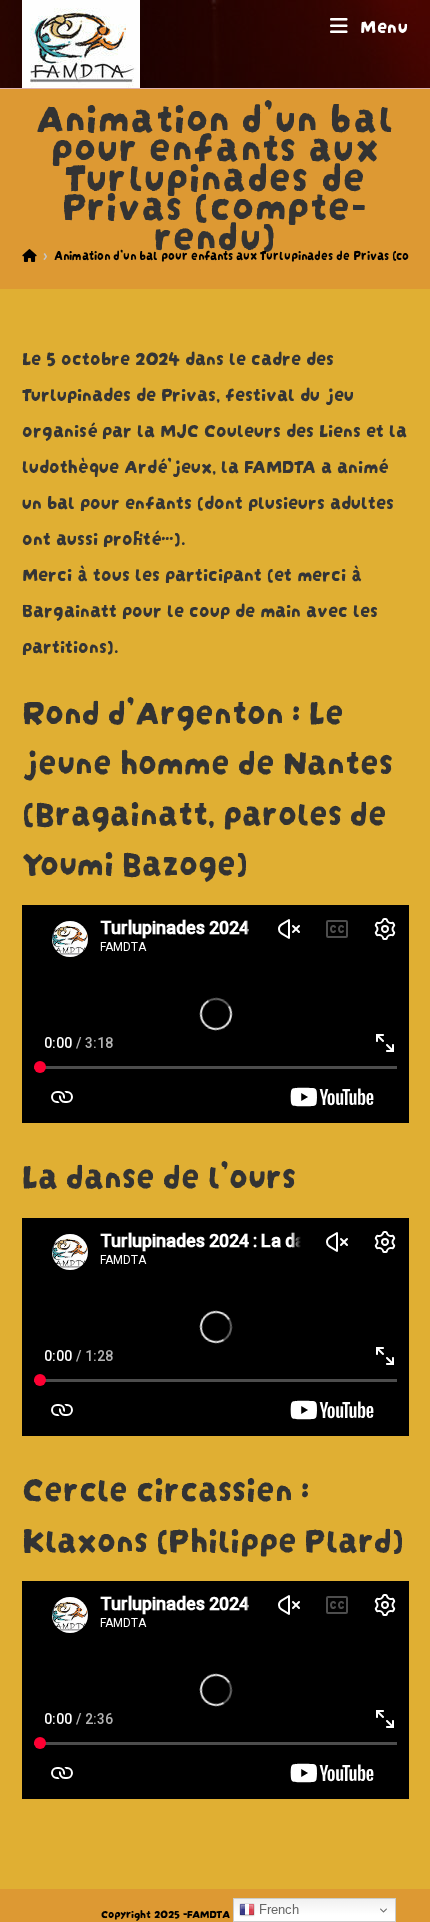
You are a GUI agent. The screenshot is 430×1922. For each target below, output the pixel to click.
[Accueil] (29, 254)
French (277, 1909)
